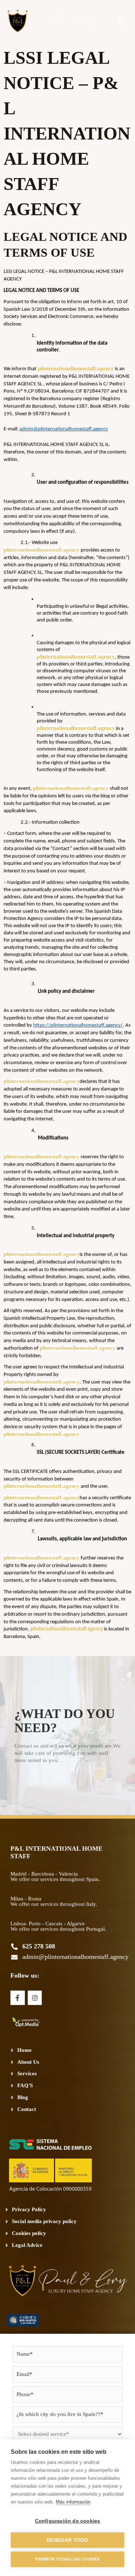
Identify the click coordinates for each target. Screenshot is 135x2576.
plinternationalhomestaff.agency (75, 368)
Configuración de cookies (68, 2521)
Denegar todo (67, 2540)
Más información (73, 2502)
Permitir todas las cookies (67, 2559)
